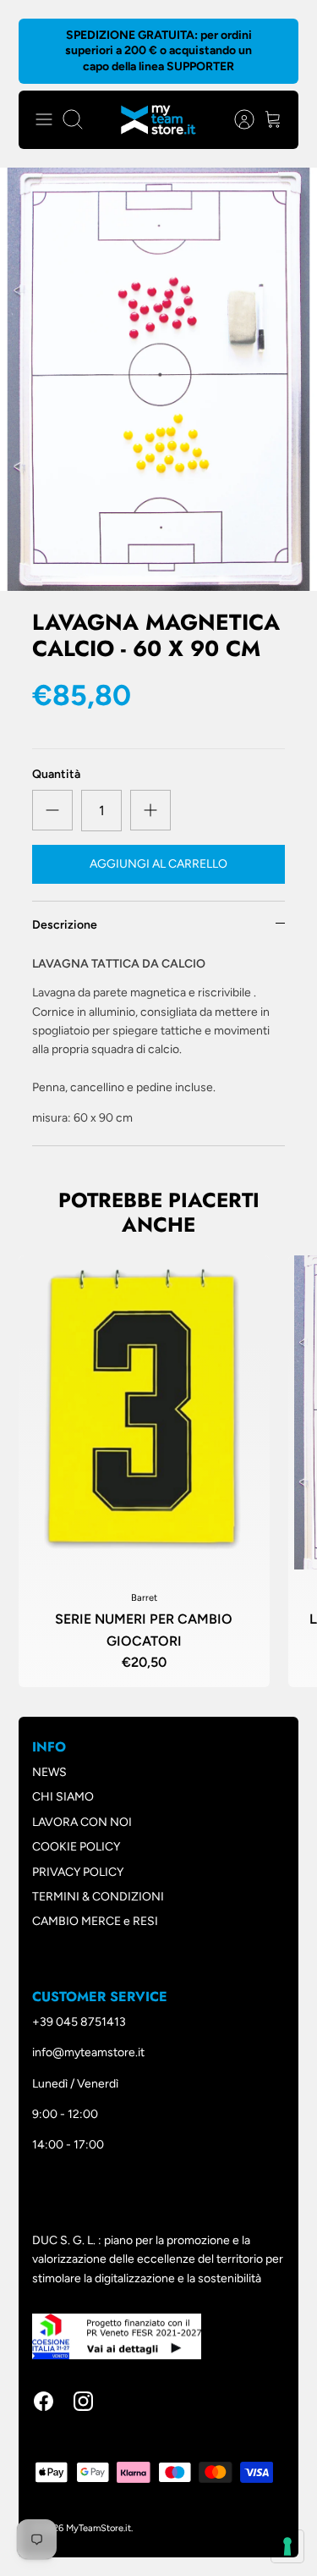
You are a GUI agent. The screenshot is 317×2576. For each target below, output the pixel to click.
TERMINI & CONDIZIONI (98, 1897)
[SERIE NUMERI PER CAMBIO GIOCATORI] (144, 1412)
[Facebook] (44, 2401)
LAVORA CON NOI (82, 1822)
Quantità (56, 774)
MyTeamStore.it (98, 2528)
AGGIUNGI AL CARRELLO (158, 864)
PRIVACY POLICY (78, 1872)
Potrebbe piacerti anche (159, 1212)
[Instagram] (83, 2401)
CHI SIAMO (63, 1797)
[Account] (236, 119)
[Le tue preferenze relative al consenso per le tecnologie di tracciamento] (287, 2546)
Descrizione (65, 925)
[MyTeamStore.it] (158, 120)
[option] (158, 379)
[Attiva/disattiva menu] (44, 119)
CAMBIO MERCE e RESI (95, 1921)
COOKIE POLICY (76, 1847)
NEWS (49, 1772)
